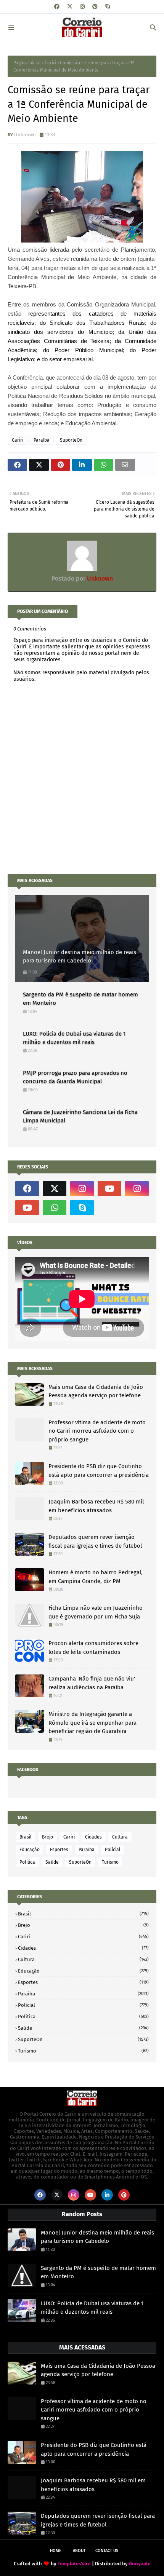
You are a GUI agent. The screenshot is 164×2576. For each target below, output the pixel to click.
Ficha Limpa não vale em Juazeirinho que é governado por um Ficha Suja (96, 1612)
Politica (27, 1862)
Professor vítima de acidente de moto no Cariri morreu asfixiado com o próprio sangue (97, 1431)
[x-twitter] (70, 7)
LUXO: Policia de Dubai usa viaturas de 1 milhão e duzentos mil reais (74, 1038)
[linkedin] (107, 2195)
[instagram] (82, 7)
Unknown (25, 135)
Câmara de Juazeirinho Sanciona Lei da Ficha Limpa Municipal (80, 1116)
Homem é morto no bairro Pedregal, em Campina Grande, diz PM (96, 1577)
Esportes (59, 1850)
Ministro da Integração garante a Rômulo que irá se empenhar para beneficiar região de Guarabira (92, 1723)
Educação (30, 1850)
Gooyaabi (140, 2564)
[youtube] (109, 1189)
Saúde (52, 1862)
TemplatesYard (74, 2564)
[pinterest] (95, 7)
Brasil (26, 1837)
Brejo (47, 1837)
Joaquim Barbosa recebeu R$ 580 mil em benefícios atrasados (96, 1506)
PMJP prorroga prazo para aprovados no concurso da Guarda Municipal (75, 1077)
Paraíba (42, 440)
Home (56, 2551)
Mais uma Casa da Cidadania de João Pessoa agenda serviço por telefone (96, 1391)
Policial (113, 1850)
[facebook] (57, 7)
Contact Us (107, 2551)
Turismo (110, 1862)
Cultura (120, 1837)
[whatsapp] (55, 1208)
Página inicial (27, 63)
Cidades (93, 1837)
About (79, 2551)
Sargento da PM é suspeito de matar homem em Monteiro (80, 999)
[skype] (108, 7)
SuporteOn (71, 440)
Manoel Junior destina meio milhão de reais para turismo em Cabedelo (80, 957)
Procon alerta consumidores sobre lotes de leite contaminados (93, 1648)
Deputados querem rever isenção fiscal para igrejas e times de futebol (95, 1541)
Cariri (50, 63)
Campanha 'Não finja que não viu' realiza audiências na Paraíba (92, 1683)
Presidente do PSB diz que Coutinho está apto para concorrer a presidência (99, 1471)
